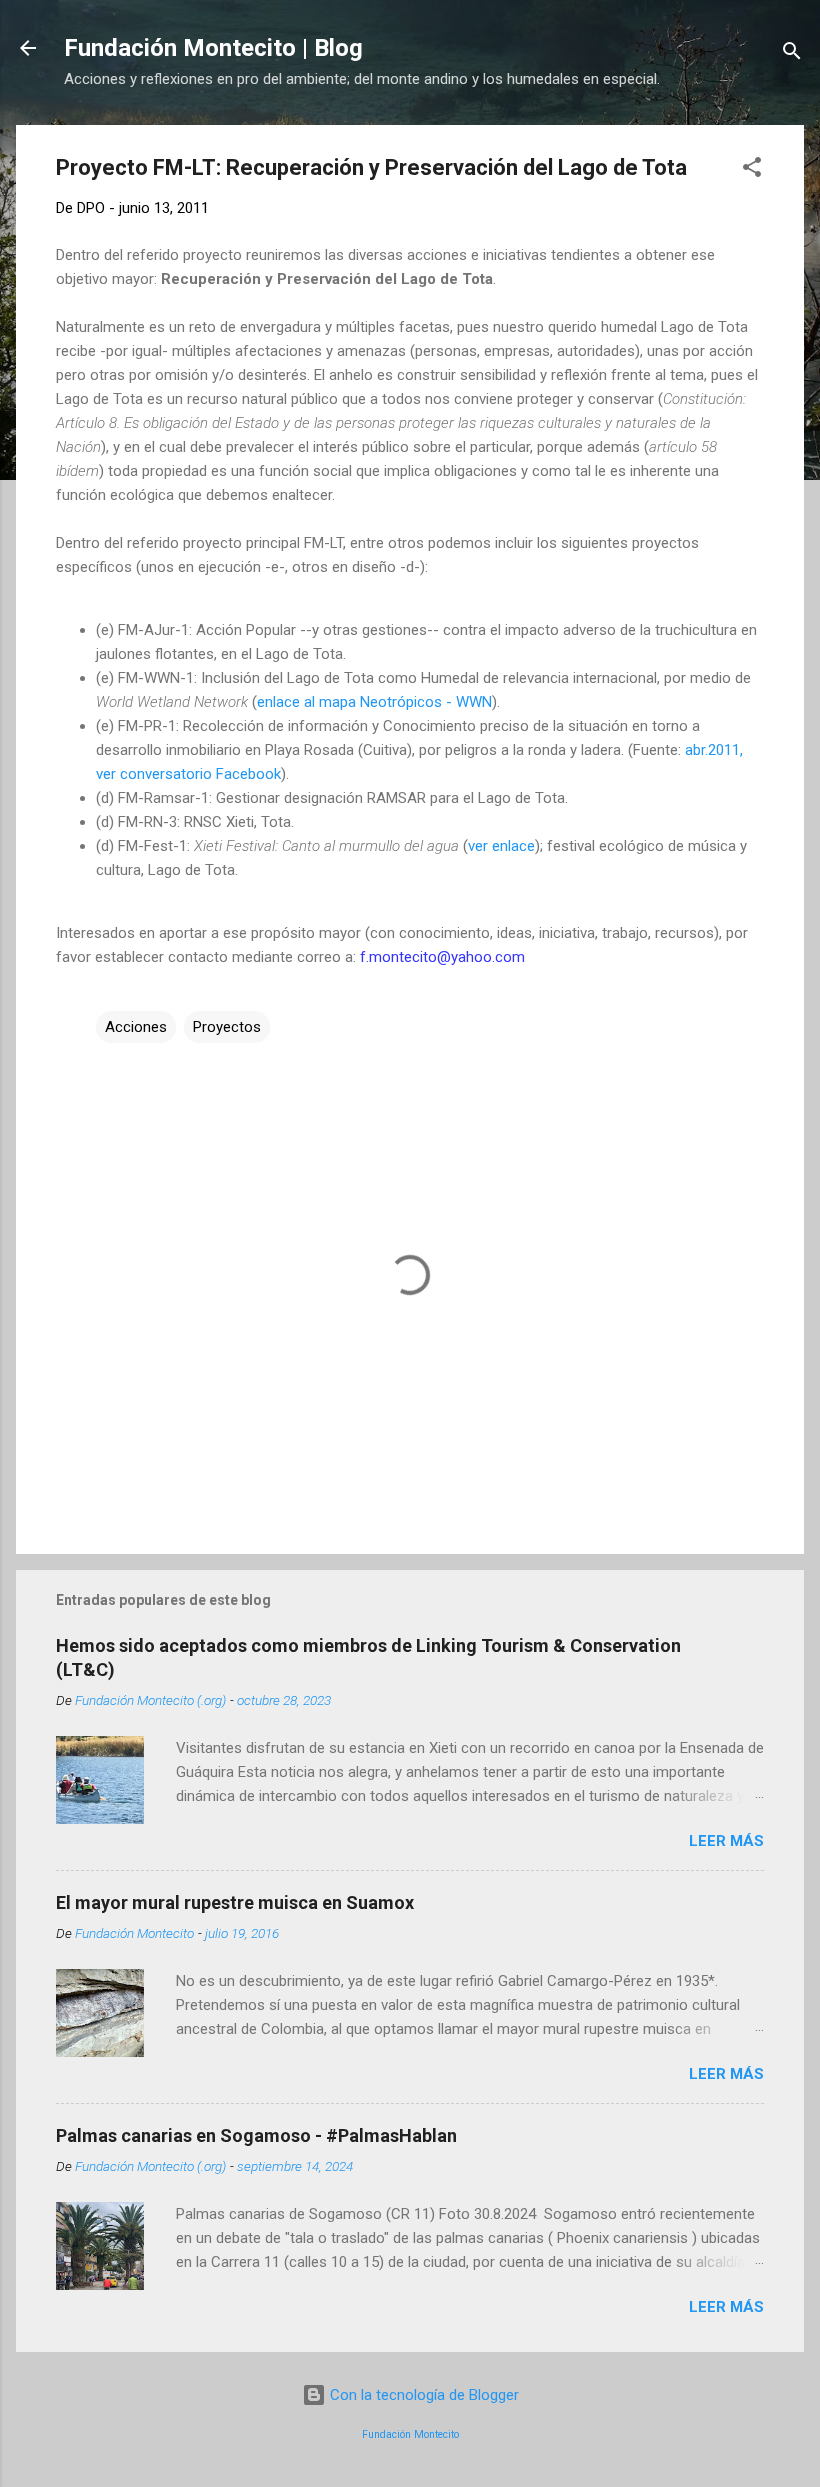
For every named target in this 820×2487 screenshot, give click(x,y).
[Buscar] (792, 54)
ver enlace (501, 846)
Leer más (726, 1841)
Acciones (136, 1027)
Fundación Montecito (410, 2434)
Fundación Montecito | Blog (213, 48)
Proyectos (227, 1027)
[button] (752, 170)
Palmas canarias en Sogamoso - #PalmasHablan (256, 2135)
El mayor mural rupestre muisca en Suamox (235, 1902)
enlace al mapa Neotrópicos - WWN (374, 702)
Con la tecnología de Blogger (422, 2395)
